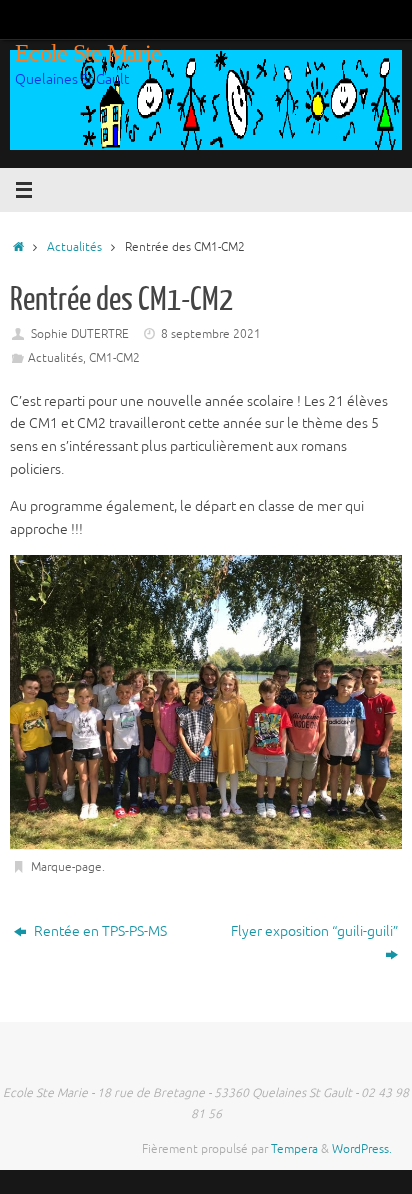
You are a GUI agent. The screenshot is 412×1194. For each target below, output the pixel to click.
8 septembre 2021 (211, 334)
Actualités (74, 247)
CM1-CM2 (114, 358)
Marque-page (66, 867)
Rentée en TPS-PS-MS (99, 931)
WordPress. (362, 1149)
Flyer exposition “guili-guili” (314, 931)
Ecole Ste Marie (88, 53)
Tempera (294, 1149)
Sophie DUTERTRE (80, 334)
